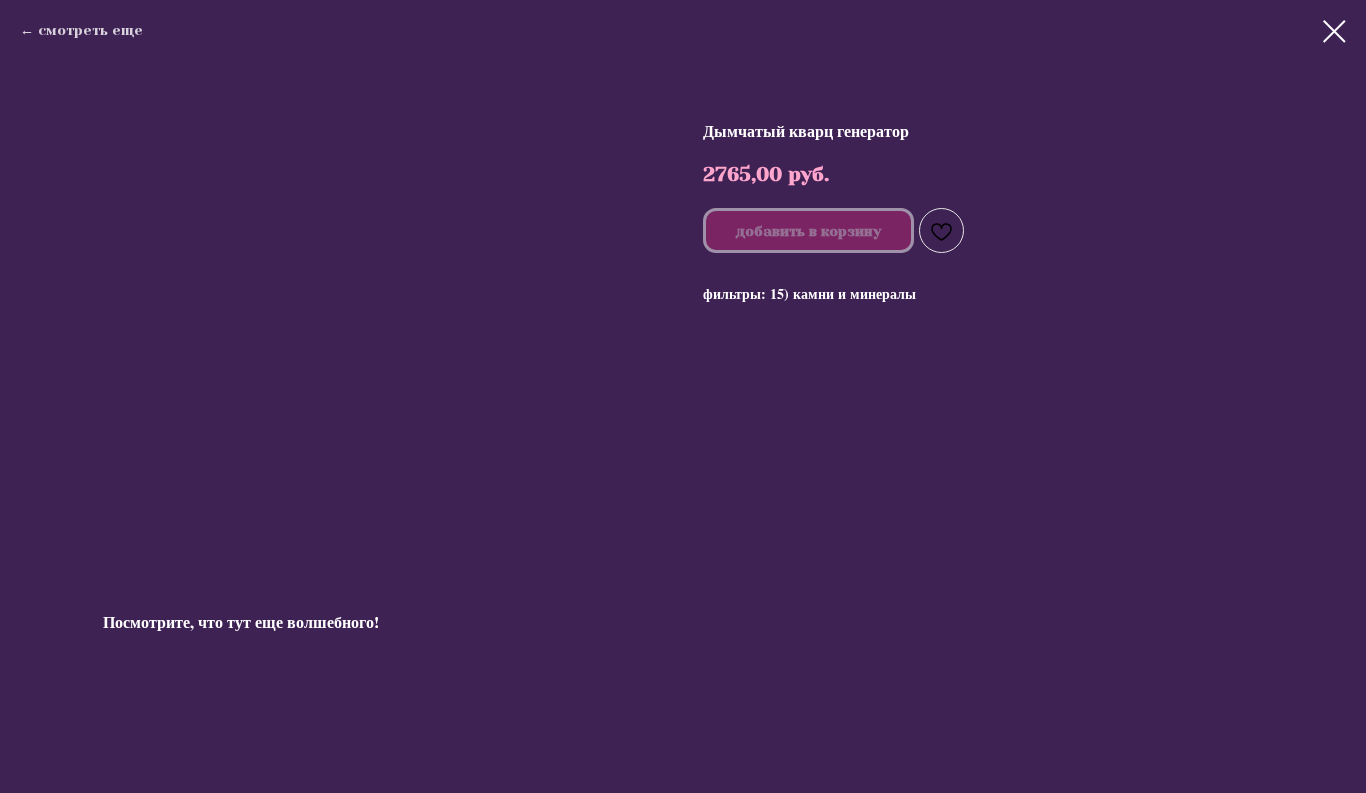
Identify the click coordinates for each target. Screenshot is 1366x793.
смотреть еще (90, 30)
